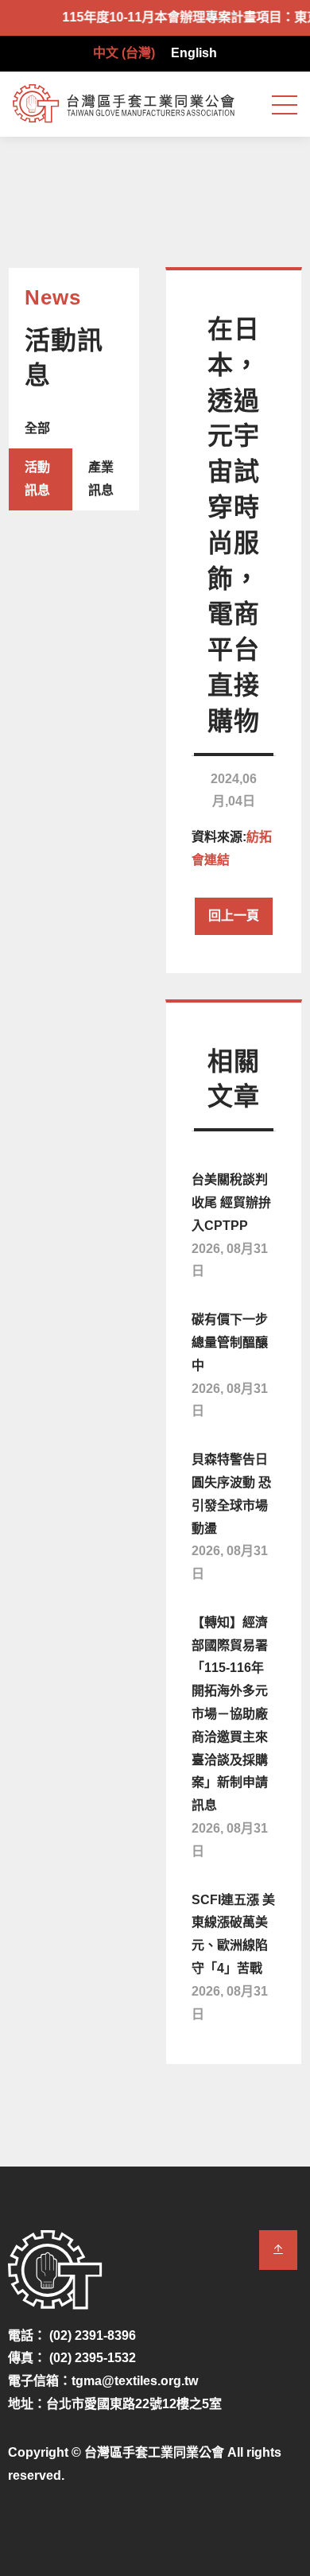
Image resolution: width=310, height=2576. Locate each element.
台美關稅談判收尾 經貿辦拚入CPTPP (231, 1225)
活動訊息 (37, 479)
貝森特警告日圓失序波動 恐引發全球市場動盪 (231, 1517)
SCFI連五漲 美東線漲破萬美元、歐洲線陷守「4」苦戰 (233, 1957)
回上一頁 (234, 916)
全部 (37, 428)
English (194, 53)
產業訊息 (101, 479)
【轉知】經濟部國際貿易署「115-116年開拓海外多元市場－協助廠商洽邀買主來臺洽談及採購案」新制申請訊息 (230, 1737)
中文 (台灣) (124, 53)
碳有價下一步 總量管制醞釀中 (230, 1365)
